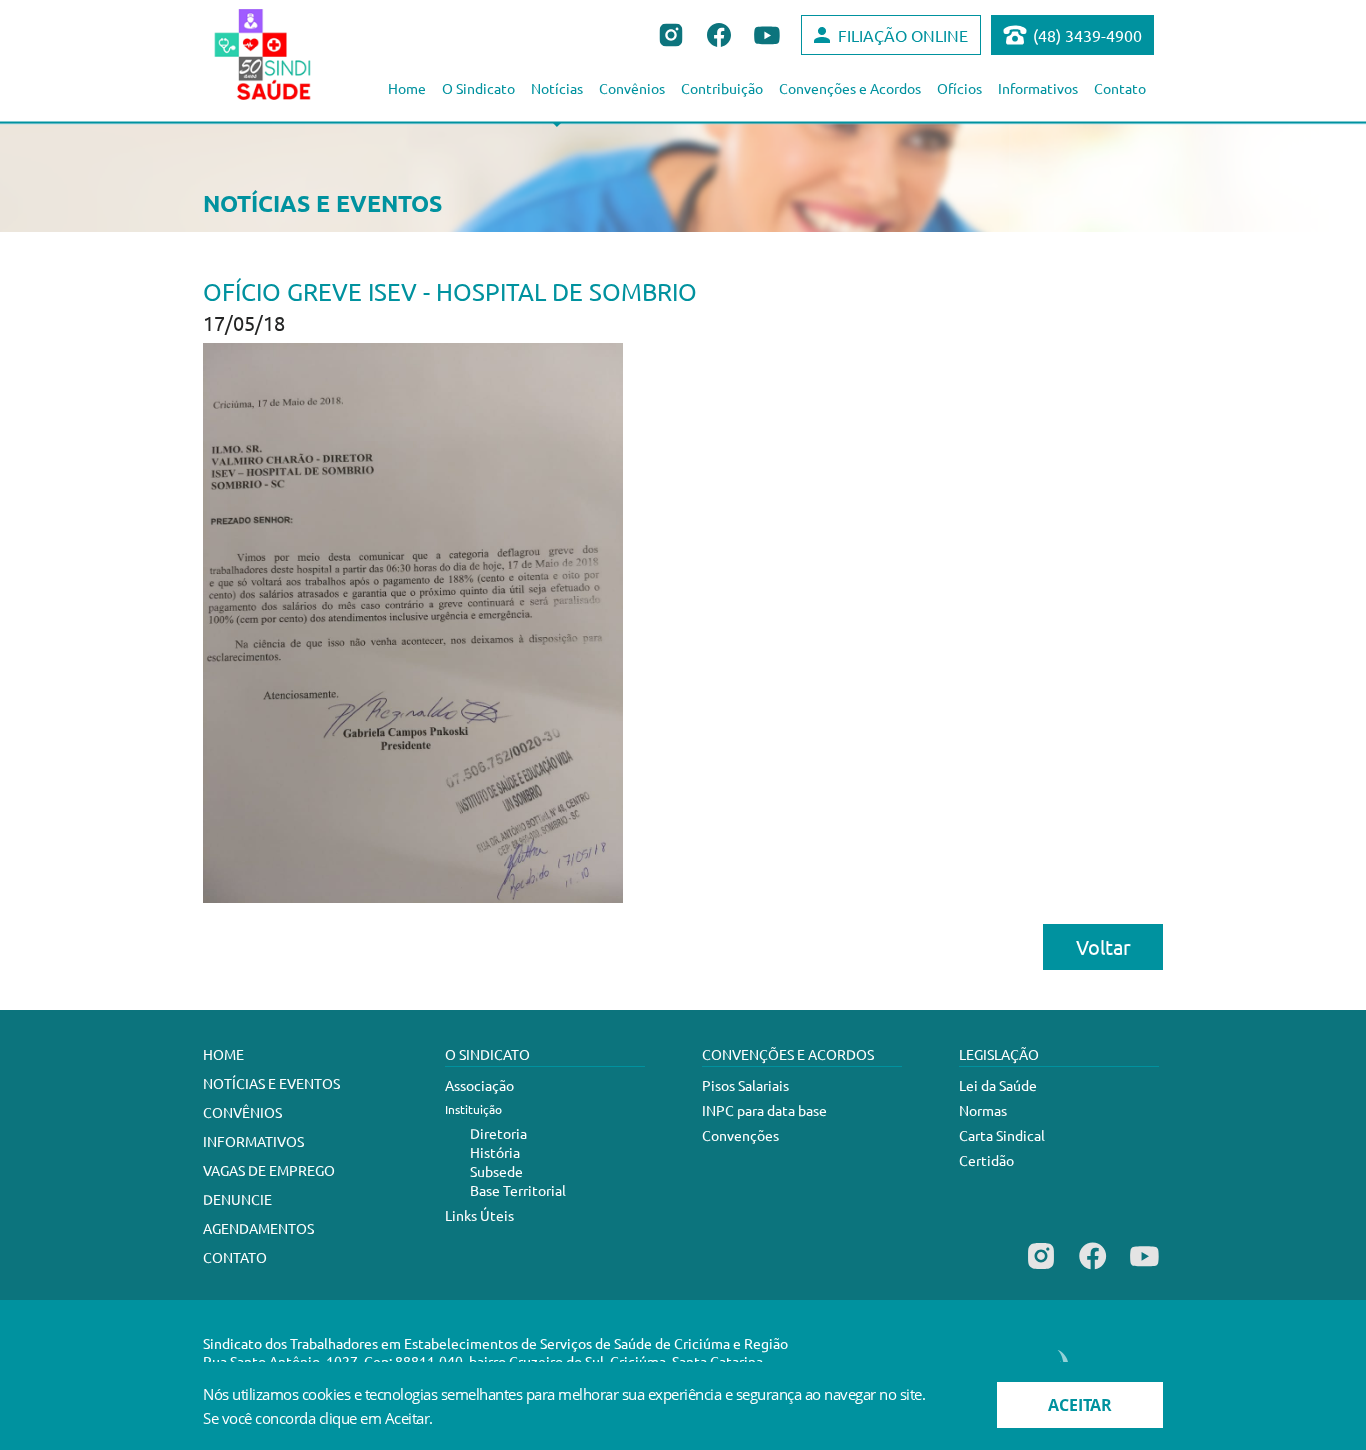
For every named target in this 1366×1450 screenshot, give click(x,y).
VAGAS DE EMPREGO (269, 1170)
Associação (479, 1085)
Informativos (1038, 88)
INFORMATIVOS (253, 1141)
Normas (983, 1110)
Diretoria (498, 1133)
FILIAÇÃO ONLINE (903, 35)
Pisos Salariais (745, 1085)
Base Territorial (518, 1190)
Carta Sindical (1002, 1135)
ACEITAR (1080, 1405)
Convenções (740, 1135)
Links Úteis (479, 1215)
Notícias (557, 88)
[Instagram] (1041, 1269)
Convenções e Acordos (850, 88)
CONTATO (235, 1257)
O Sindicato (478, 88)
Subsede (496, 1171)
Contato (1120, 88)
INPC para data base (764, 1110)
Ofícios (959, 88)
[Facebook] (1092, 1269)
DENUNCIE (237, 1199)
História (495, 1152)
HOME (223, 1054)
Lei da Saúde (998, 1085)
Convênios (632, 88)
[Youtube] (1144, 1269)
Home (407, 88)
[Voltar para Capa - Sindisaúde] (284, 54)
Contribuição (722, 88)
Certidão (986, 1160)
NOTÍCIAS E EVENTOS (271, 1083)
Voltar (1103, 946)
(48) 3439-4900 (1087, 35)
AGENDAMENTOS (258, 1228)
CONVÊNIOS (242, 1112)
